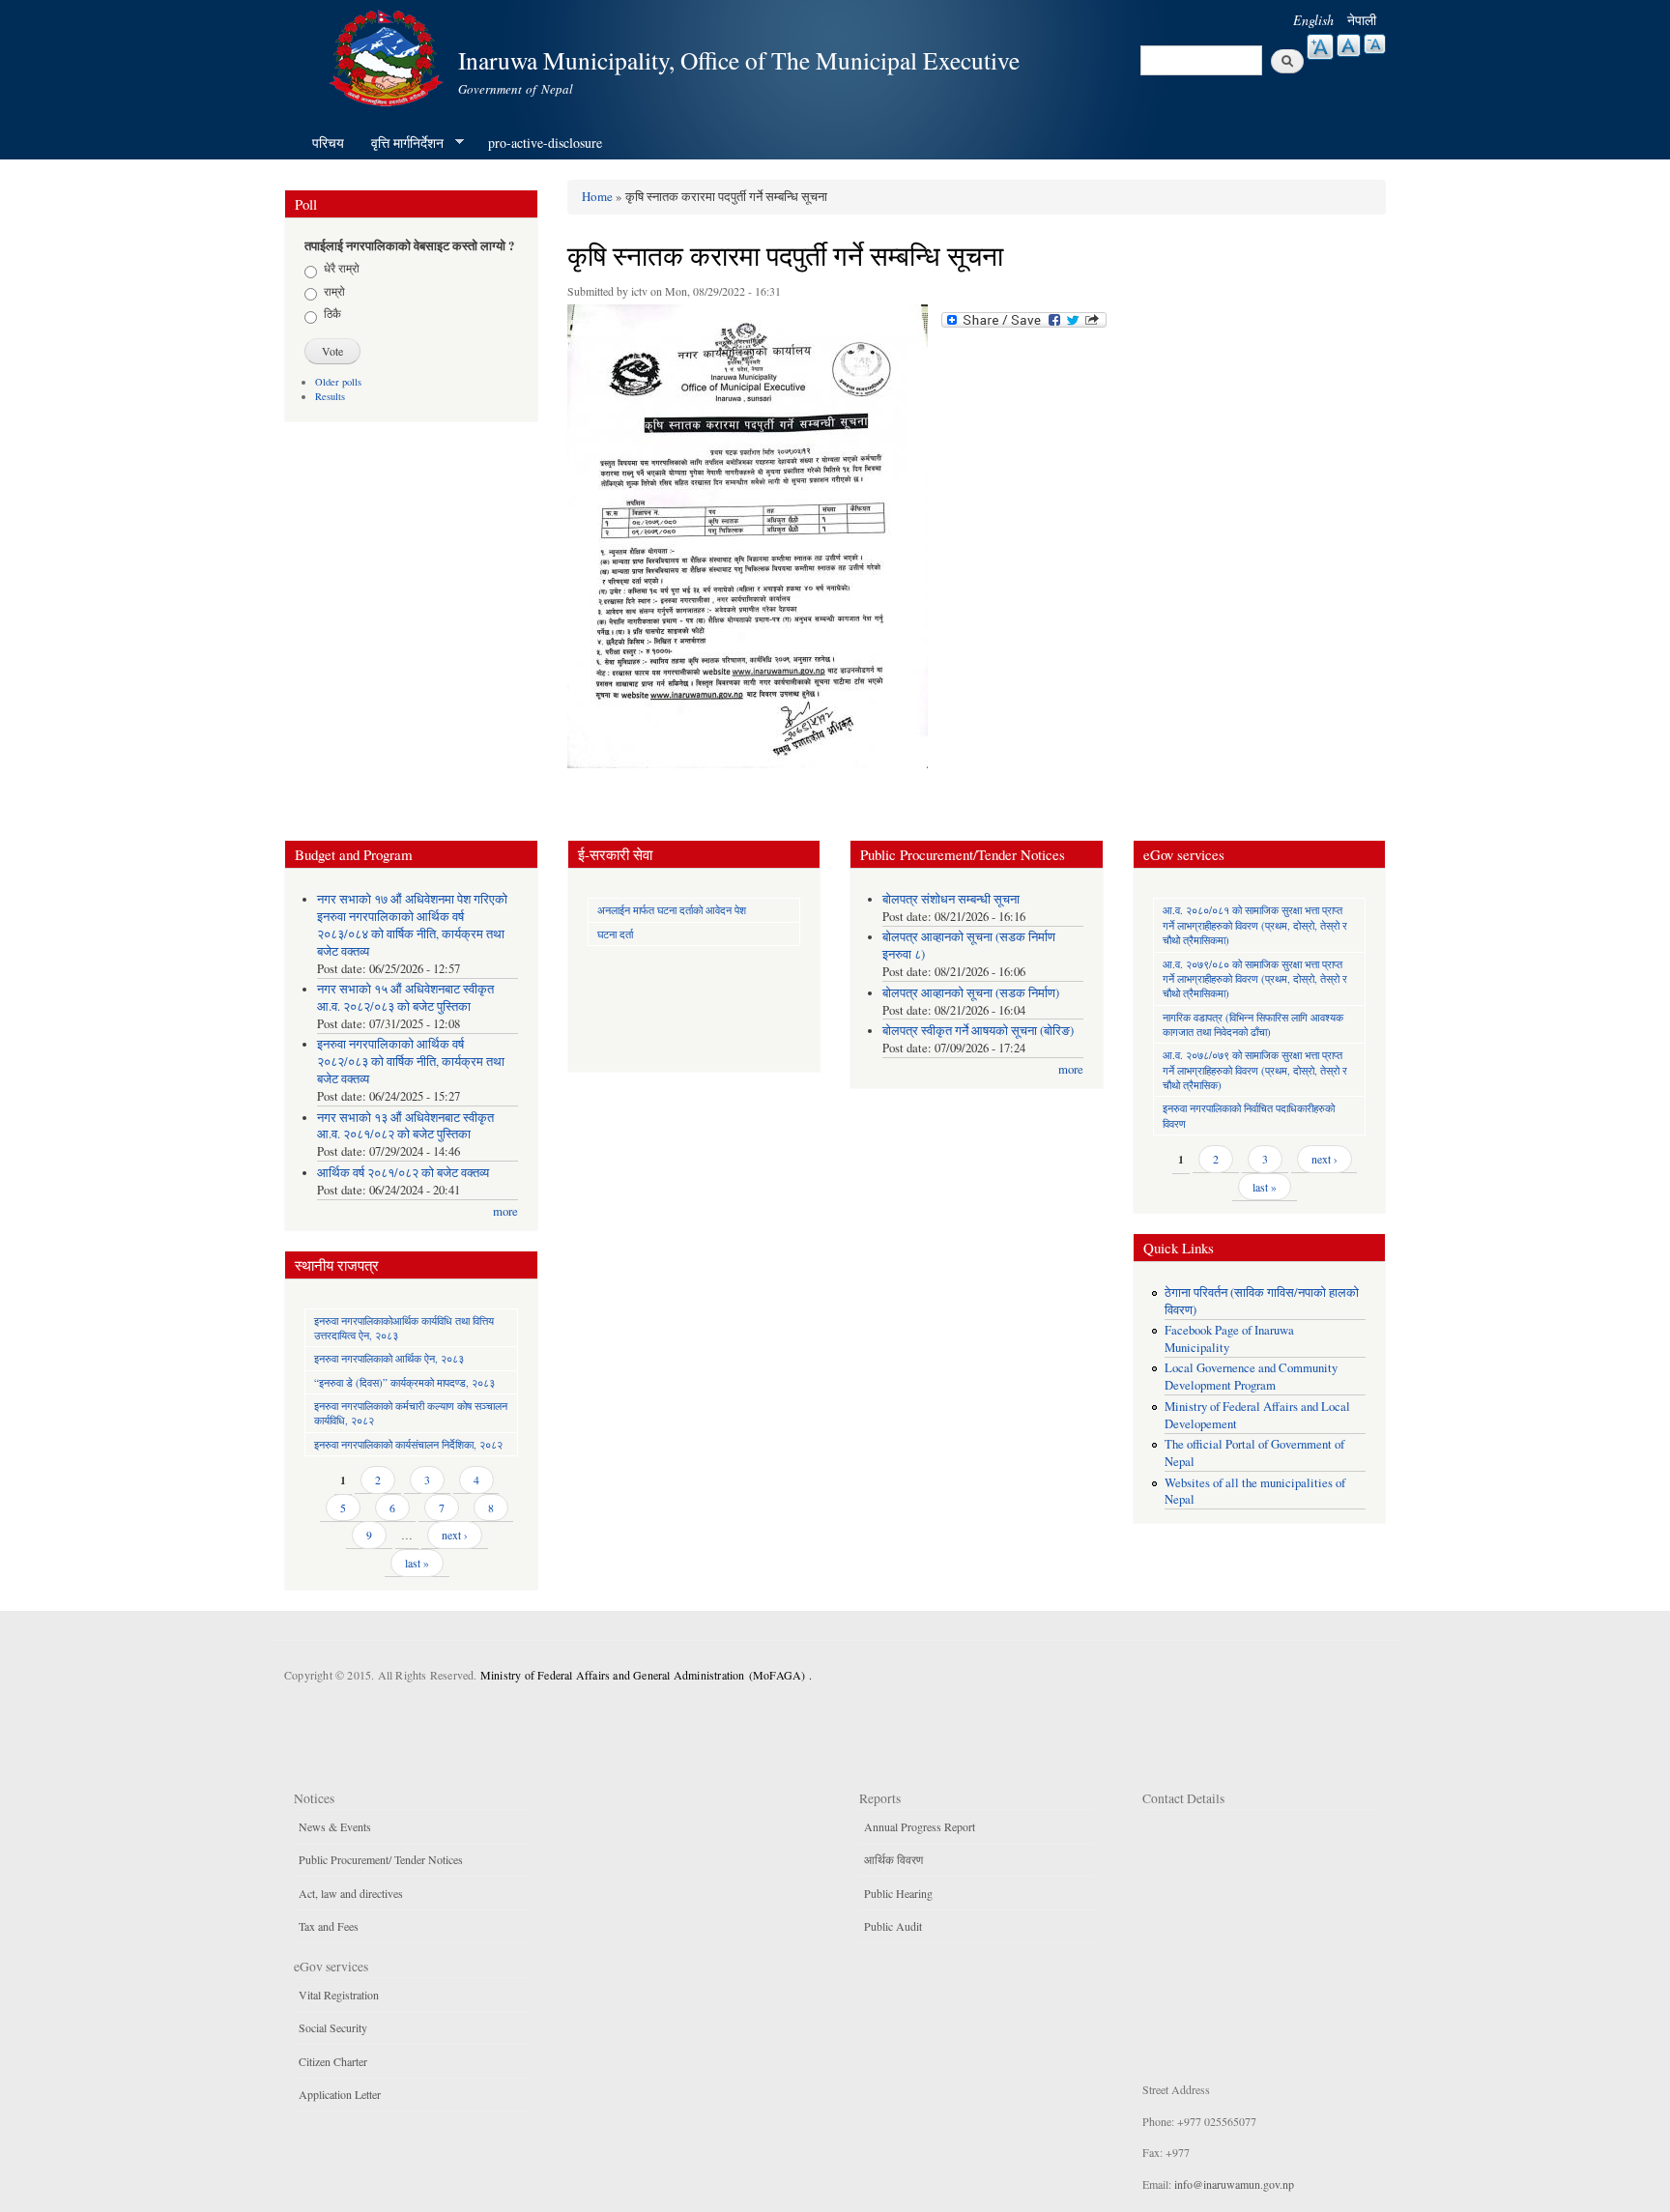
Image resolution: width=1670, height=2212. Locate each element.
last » (417, 1563)
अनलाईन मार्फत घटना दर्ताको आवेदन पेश (672, 910)
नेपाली (1362, 20)
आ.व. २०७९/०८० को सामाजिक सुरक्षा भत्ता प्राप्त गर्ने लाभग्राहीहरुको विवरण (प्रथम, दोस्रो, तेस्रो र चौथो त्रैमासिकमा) (1255, 979)
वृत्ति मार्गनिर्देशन (401, 143)
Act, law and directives (351, 1893)
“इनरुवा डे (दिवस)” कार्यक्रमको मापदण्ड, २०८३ (404, 1382)
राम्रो (334, 291)
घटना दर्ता (615, 934)
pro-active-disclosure (545, 143)
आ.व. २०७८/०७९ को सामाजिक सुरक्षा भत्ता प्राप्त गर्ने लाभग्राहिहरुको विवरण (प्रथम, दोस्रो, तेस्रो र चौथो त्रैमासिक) (1255, 1070)
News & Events (335, 1826)
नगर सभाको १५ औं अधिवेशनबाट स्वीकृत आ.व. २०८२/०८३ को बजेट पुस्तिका (405, 998)
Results (330, 396)
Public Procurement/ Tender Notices (381, 1859)
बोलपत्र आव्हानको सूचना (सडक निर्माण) (971, 993)
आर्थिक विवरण (893, 1859)
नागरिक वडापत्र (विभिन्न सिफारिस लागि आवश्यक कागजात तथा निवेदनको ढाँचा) (1253, 1024)
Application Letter (340, 2094)
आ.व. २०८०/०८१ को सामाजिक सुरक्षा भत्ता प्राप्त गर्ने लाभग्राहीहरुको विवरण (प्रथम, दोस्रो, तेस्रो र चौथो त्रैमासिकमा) (1255, 925)
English (1313, 20)
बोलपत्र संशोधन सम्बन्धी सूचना (951, 899)
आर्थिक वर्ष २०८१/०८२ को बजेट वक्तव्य (403, 1173)
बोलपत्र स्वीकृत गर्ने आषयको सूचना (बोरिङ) (978, 1031)
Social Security (333, 2027)
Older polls (338, 382)
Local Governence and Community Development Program (1251, 1377)
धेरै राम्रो (342, 268)
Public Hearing (898, 1893)
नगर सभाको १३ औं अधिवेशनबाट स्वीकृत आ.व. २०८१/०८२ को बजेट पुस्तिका (405, 1126)
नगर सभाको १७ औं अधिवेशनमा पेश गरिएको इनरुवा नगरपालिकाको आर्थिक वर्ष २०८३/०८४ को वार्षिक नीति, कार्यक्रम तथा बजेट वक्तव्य (412, 925)
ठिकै (332, 313)
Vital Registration (339, 1995)
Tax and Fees (329, 1926)
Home (597, 196)
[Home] (389, 56)
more (505, 1211)
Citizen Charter (333, 2061)
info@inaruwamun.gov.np (1234, 2184)
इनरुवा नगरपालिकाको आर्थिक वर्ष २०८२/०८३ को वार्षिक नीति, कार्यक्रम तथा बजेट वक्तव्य (411, 1062)
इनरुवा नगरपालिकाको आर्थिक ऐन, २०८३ (389, 1358)
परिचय (328, 143)
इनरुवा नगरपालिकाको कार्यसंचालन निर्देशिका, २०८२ (408, 1444)
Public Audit (893, 1926)
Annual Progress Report (920, 1826)
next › (455, 1535)
